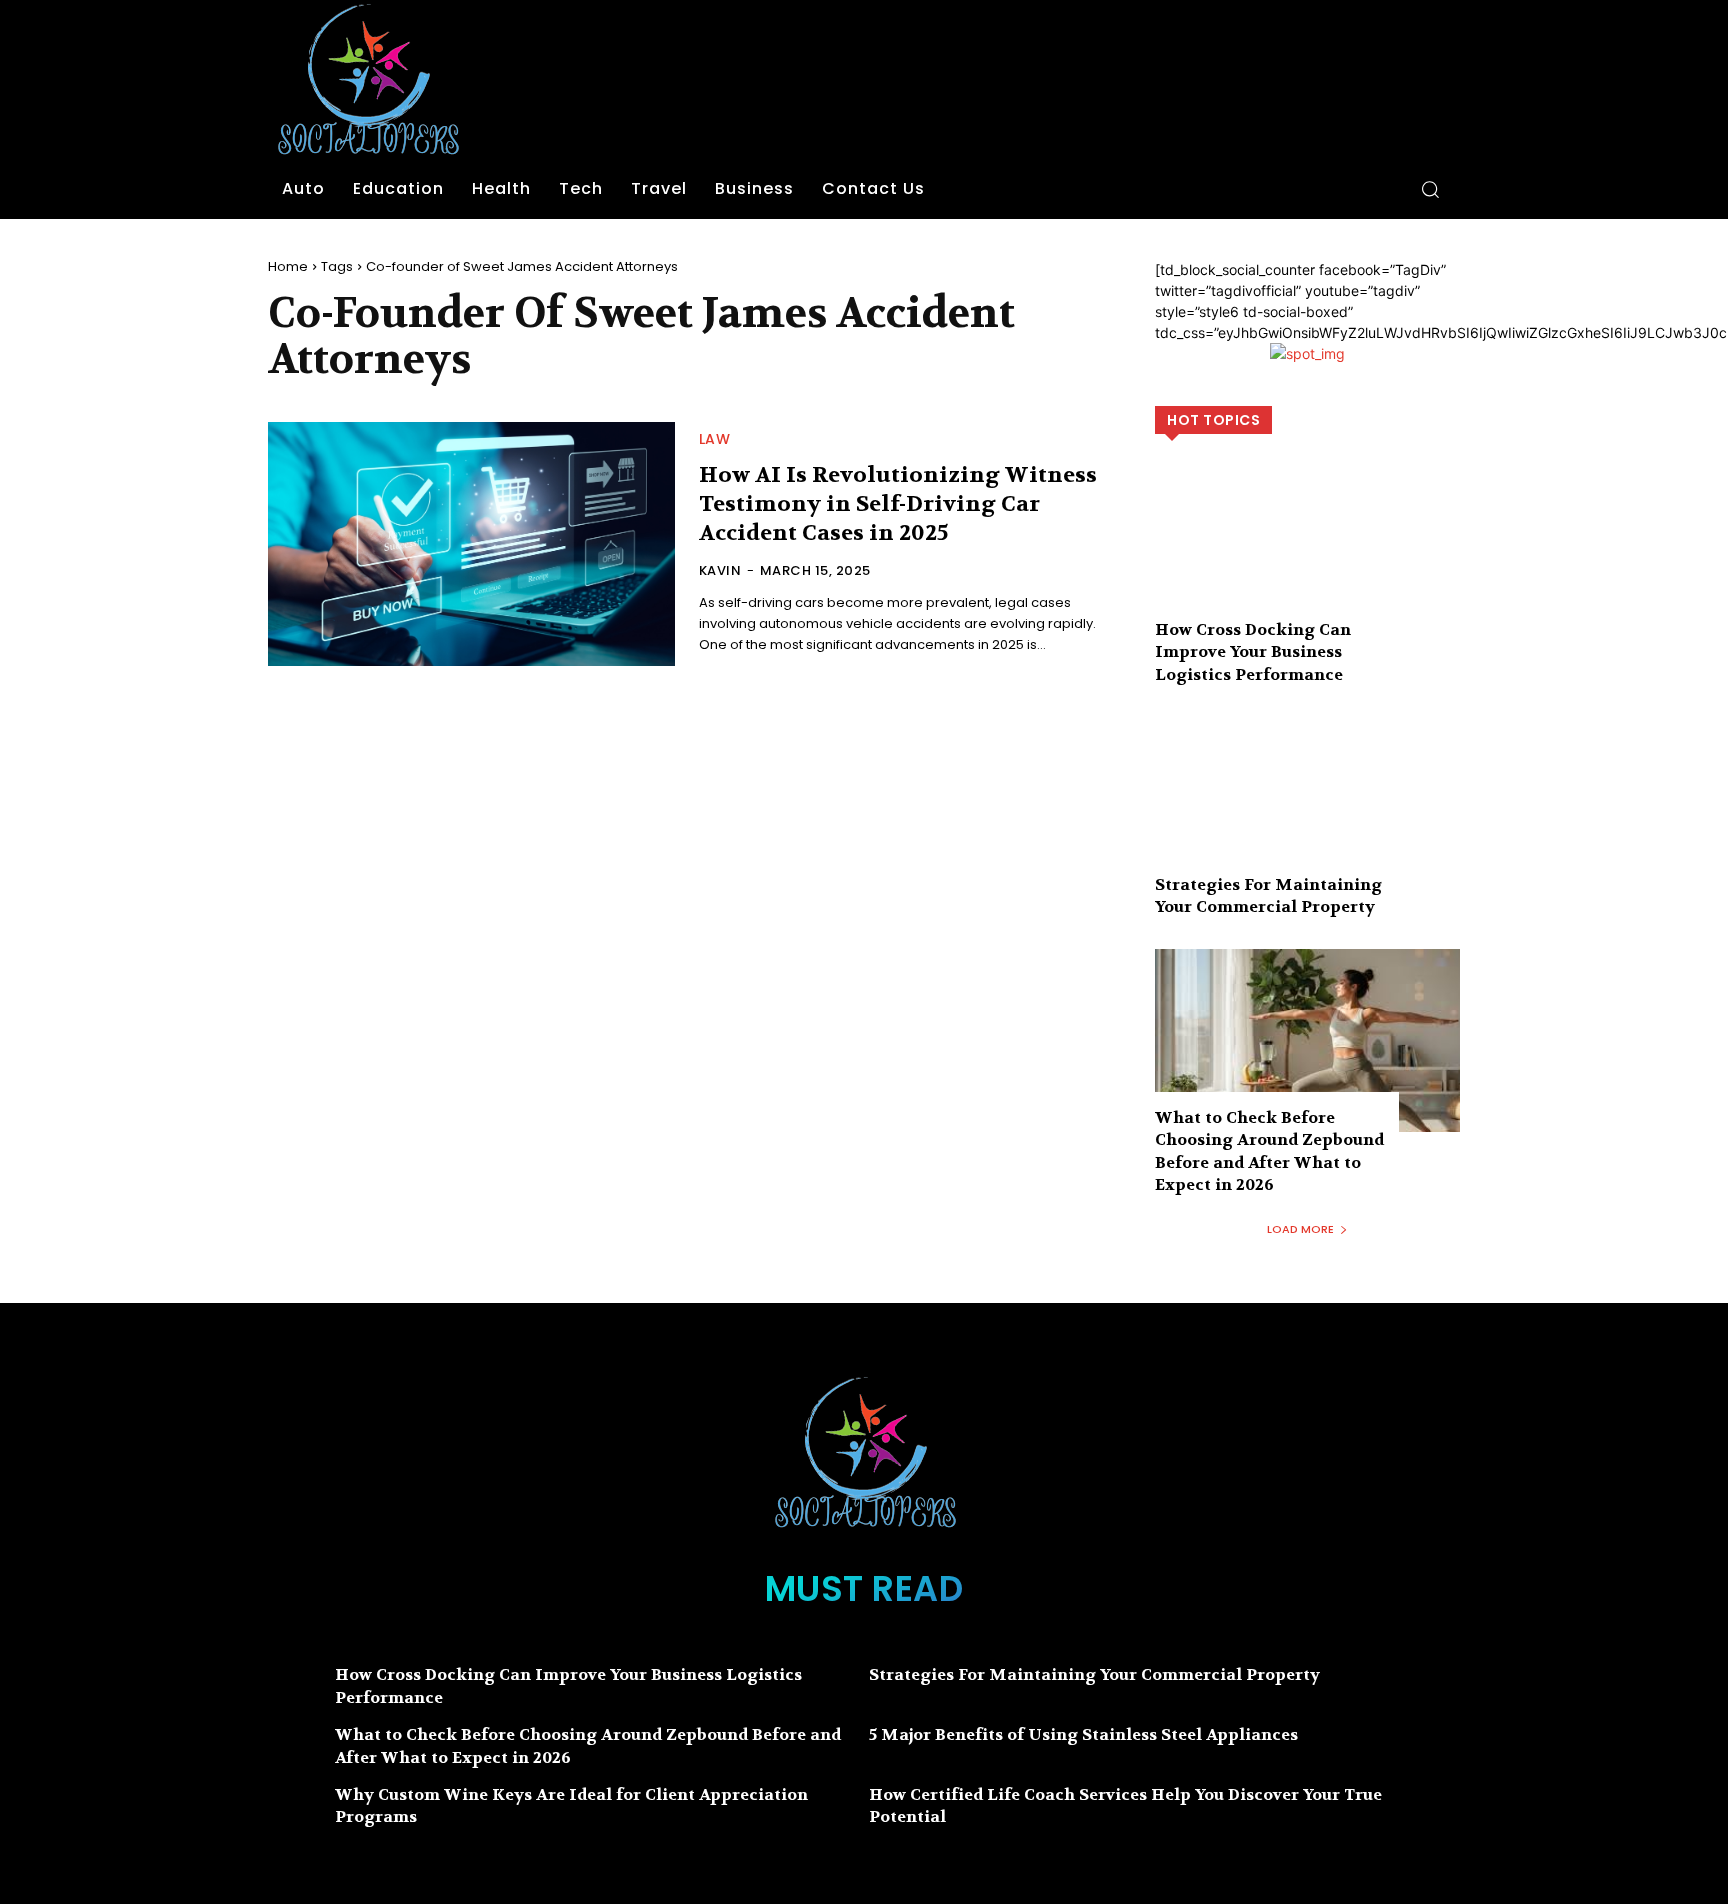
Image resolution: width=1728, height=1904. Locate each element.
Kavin (720, 570)
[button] (1430, 189)
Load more (1300, 1229)
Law (715, 439)
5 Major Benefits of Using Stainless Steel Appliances (1083, 1734)
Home (288, 266)
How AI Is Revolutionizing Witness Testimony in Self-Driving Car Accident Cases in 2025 (898, 503)
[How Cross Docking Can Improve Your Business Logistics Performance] (1307, 552)
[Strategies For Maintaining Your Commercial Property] (1307, 807)
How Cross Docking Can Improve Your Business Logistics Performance (1253, 652)
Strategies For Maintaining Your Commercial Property (1268, 895)
